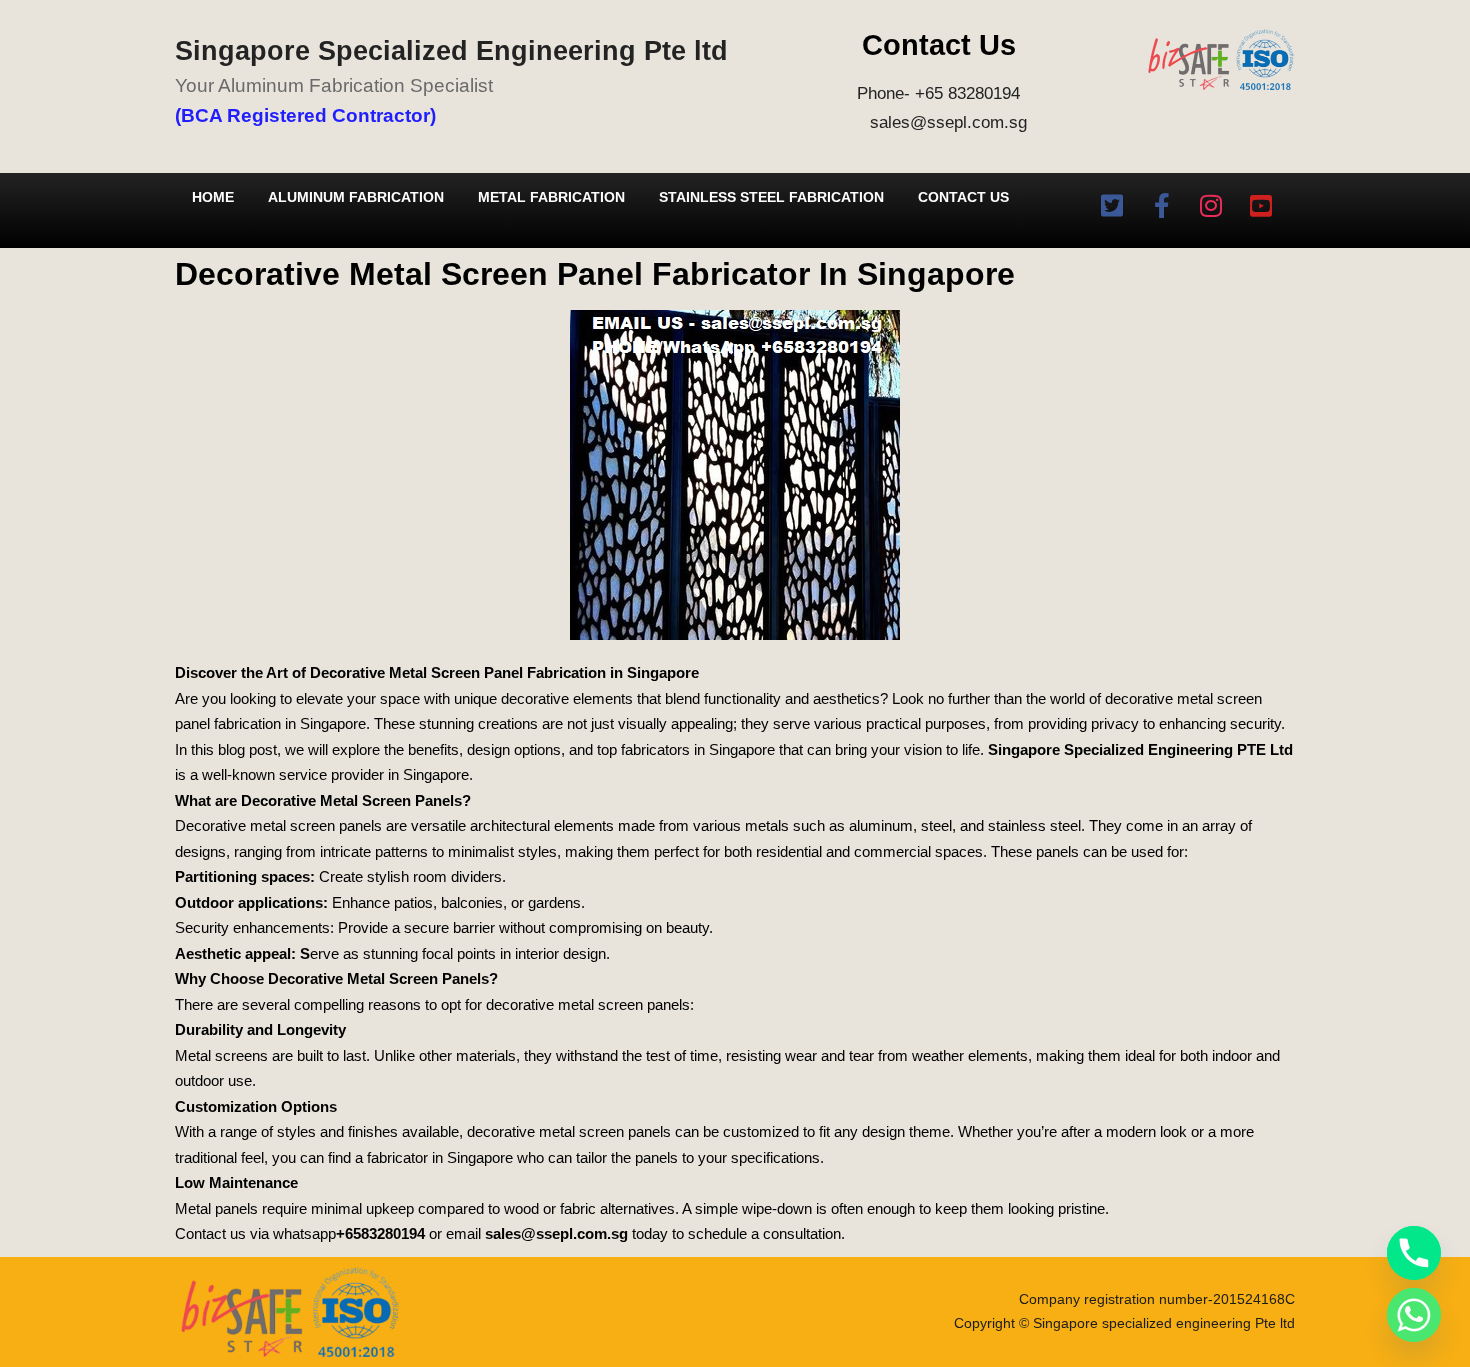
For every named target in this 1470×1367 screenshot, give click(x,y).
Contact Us (963, 197)
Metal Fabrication (551, 197)
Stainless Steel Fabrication (771, 197)
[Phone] (1414, 1253)
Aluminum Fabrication (356, 197)
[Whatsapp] (1414, 1315)
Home (213, 197)
